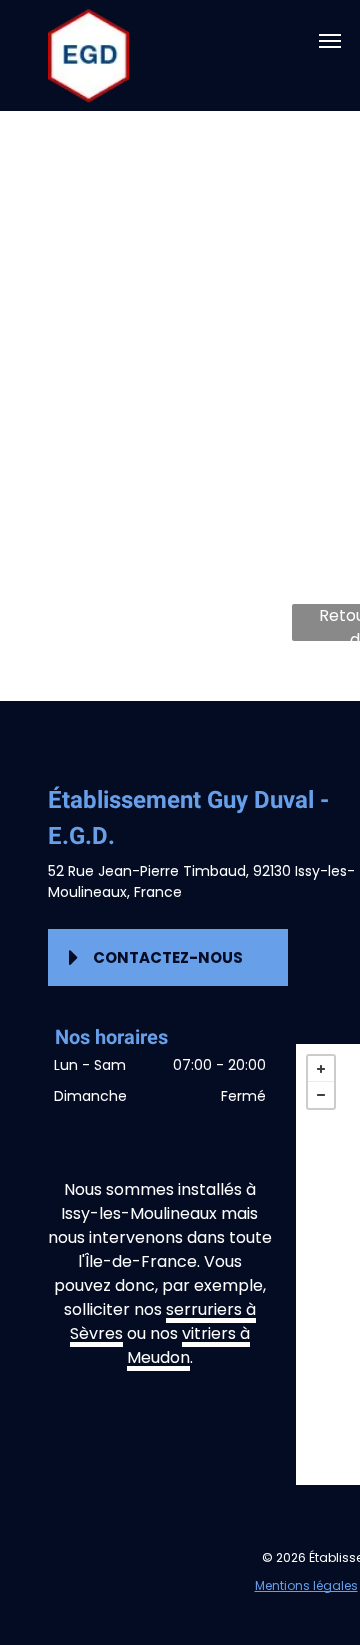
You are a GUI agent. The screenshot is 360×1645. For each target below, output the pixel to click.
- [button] (321, 1095)
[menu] (330, 41)
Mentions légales (306, 1585)
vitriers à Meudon (188, 1345)
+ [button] (321, 1069)
